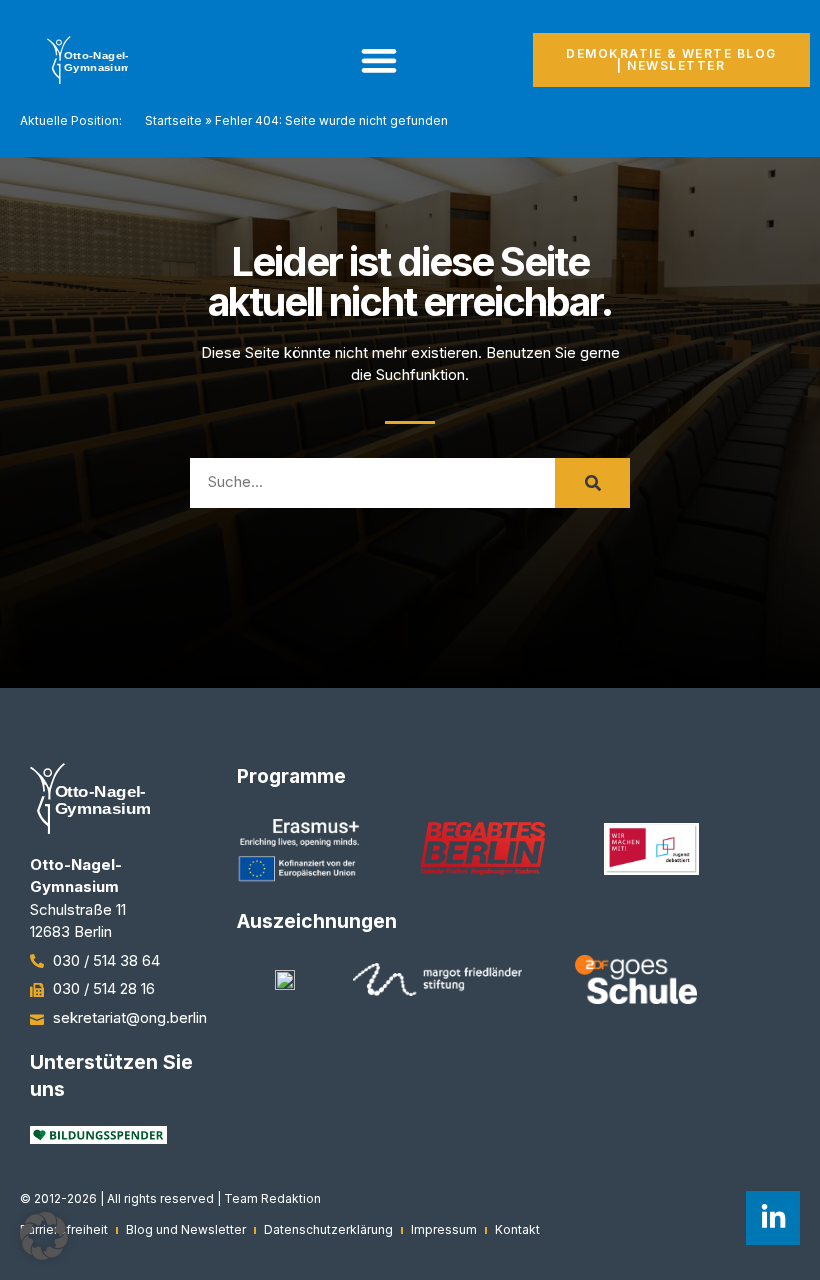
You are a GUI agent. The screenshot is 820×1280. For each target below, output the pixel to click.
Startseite (173, 120)
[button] (44, 1236)
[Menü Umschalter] (379, 60)
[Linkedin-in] (773, 1218)
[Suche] (592, 483)
